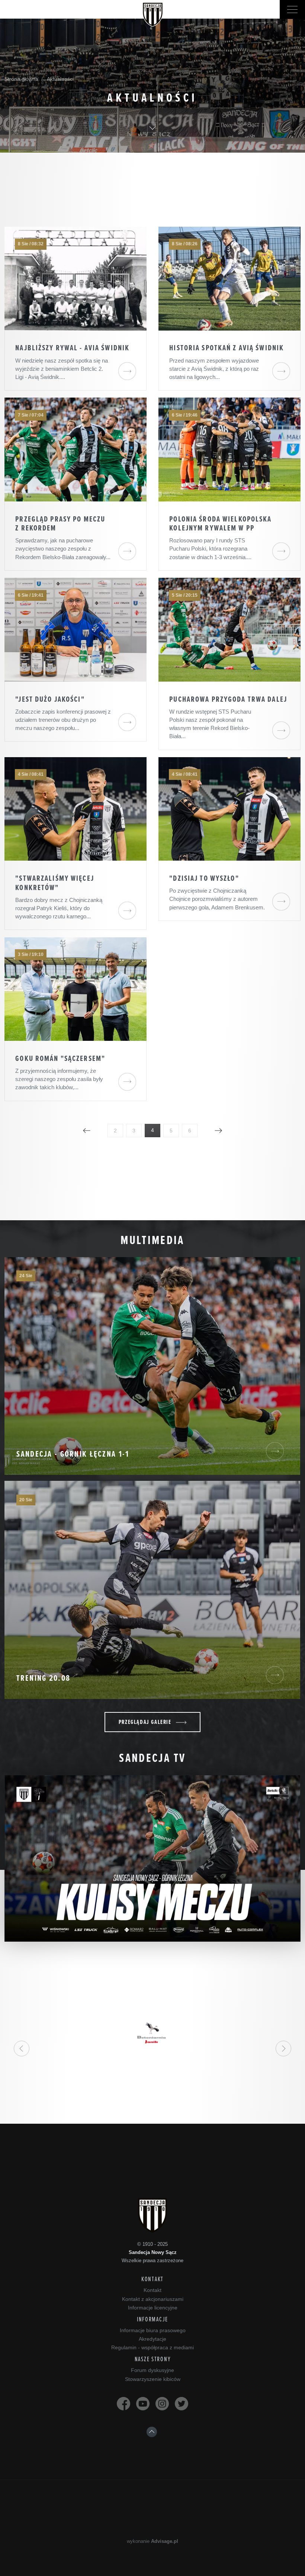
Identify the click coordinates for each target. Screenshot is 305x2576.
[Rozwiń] (292, 9)
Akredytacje (152, 2339)
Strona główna (21, 79)
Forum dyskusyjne (152, 2370)
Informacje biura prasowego (153, 2330)
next (283, 2049)
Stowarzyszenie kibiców (153, 2379)
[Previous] (87, 1131)
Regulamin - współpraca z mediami (152, 2347)
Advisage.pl (165, 2541)
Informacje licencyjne (153, 2308)
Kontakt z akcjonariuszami (153, 2299)
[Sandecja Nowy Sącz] (153, 15)
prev (22, 2049)
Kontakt (152, 2290)
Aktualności (60, 79)
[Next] (218, 1131)
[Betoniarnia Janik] (152, 2033)
